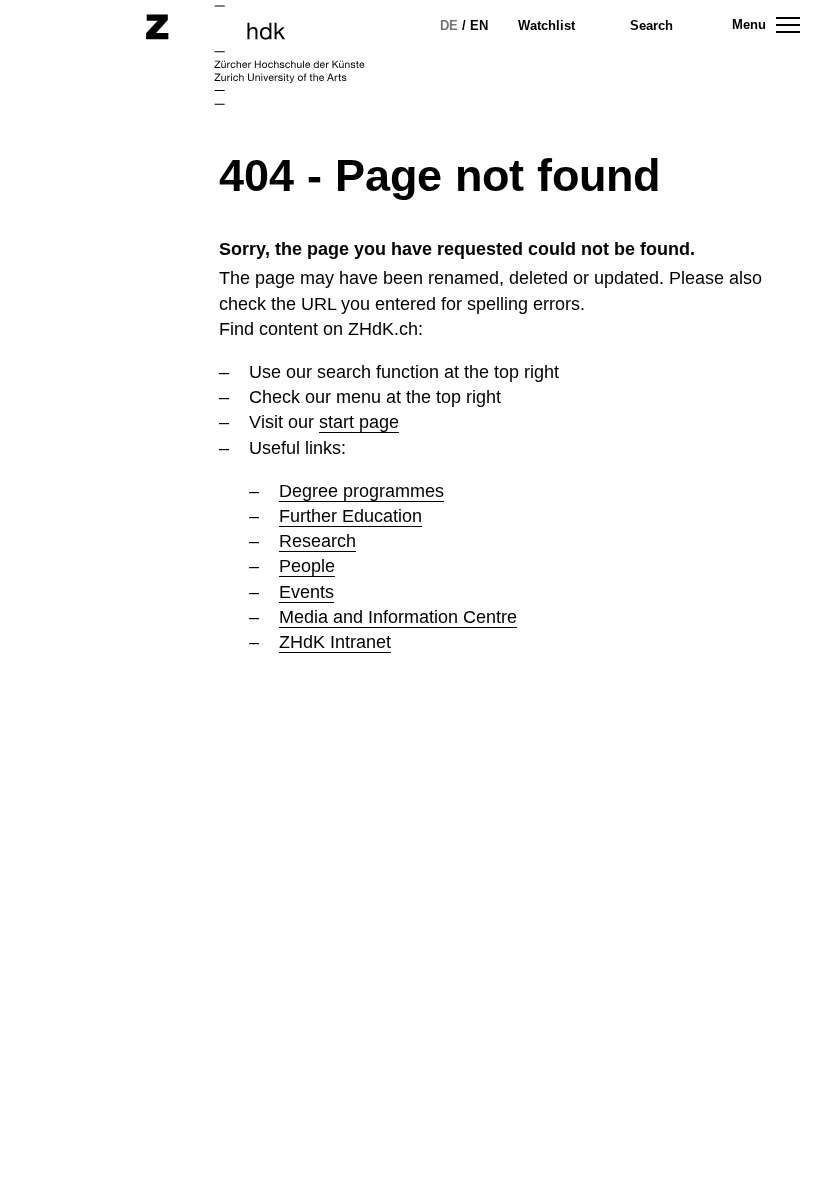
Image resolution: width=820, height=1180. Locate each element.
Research (317, 541)
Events (306, 592)
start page (359, 422)
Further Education (350, 516)
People (307, 566)
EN (479, 25)
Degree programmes (361, 491)
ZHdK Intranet (335, 642)
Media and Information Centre (398, 617)
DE (449, 25)
